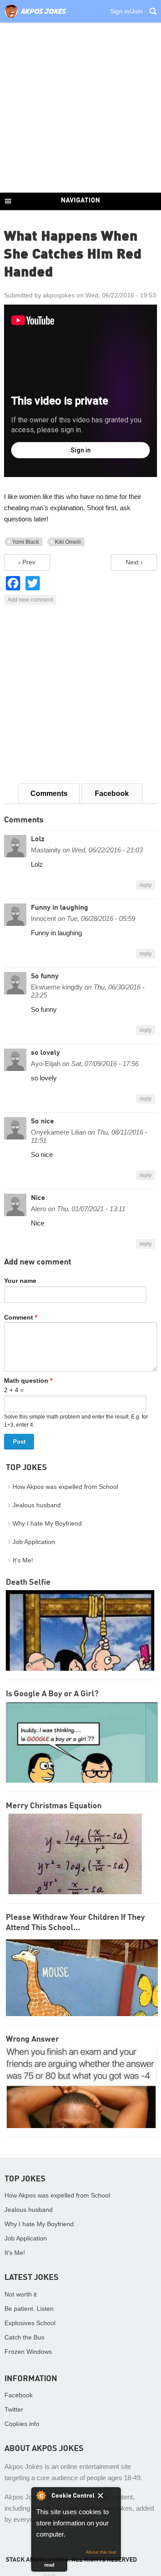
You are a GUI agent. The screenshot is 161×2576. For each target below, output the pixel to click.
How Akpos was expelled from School (65, 1487)
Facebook (112, 793)
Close (107, 2497)
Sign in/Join (126, 11)
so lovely (45, 1053)
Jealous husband (37, 1505)
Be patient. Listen (29, 2309)
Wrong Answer (32, 2039)
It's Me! (23, 1560)
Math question (28, 1380)
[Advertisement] (80, 108)
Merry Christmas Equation (54, 1806)
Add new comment (30, 600)
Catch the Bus (24, 2337)
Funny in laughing (59, 908)
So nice (42, 1122)
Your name (20, 1281)
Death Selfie (28, 1583)
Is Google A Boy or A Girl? (52, 1694)
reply (146, 885)
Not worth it (21, 2294)
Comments (49, 793)
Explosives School (30, 2323)
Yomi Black (25, 542)
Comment (21, 1317)
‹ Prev (27, 562)
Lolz (38, 839)
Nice (38, 1198)
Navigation (80, 201)
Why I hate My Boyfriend (47, 1523)
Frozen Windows (28, 2352)
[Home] (35, 18)
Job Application (34, 1542)
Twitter (14, 2409)
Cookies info (22, 2424)
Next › (134, 562)
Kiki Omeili (68, 542)
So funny (45, 976)
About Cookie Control (41, 2495)
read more (49, 2567)
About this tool (101, 2552)
